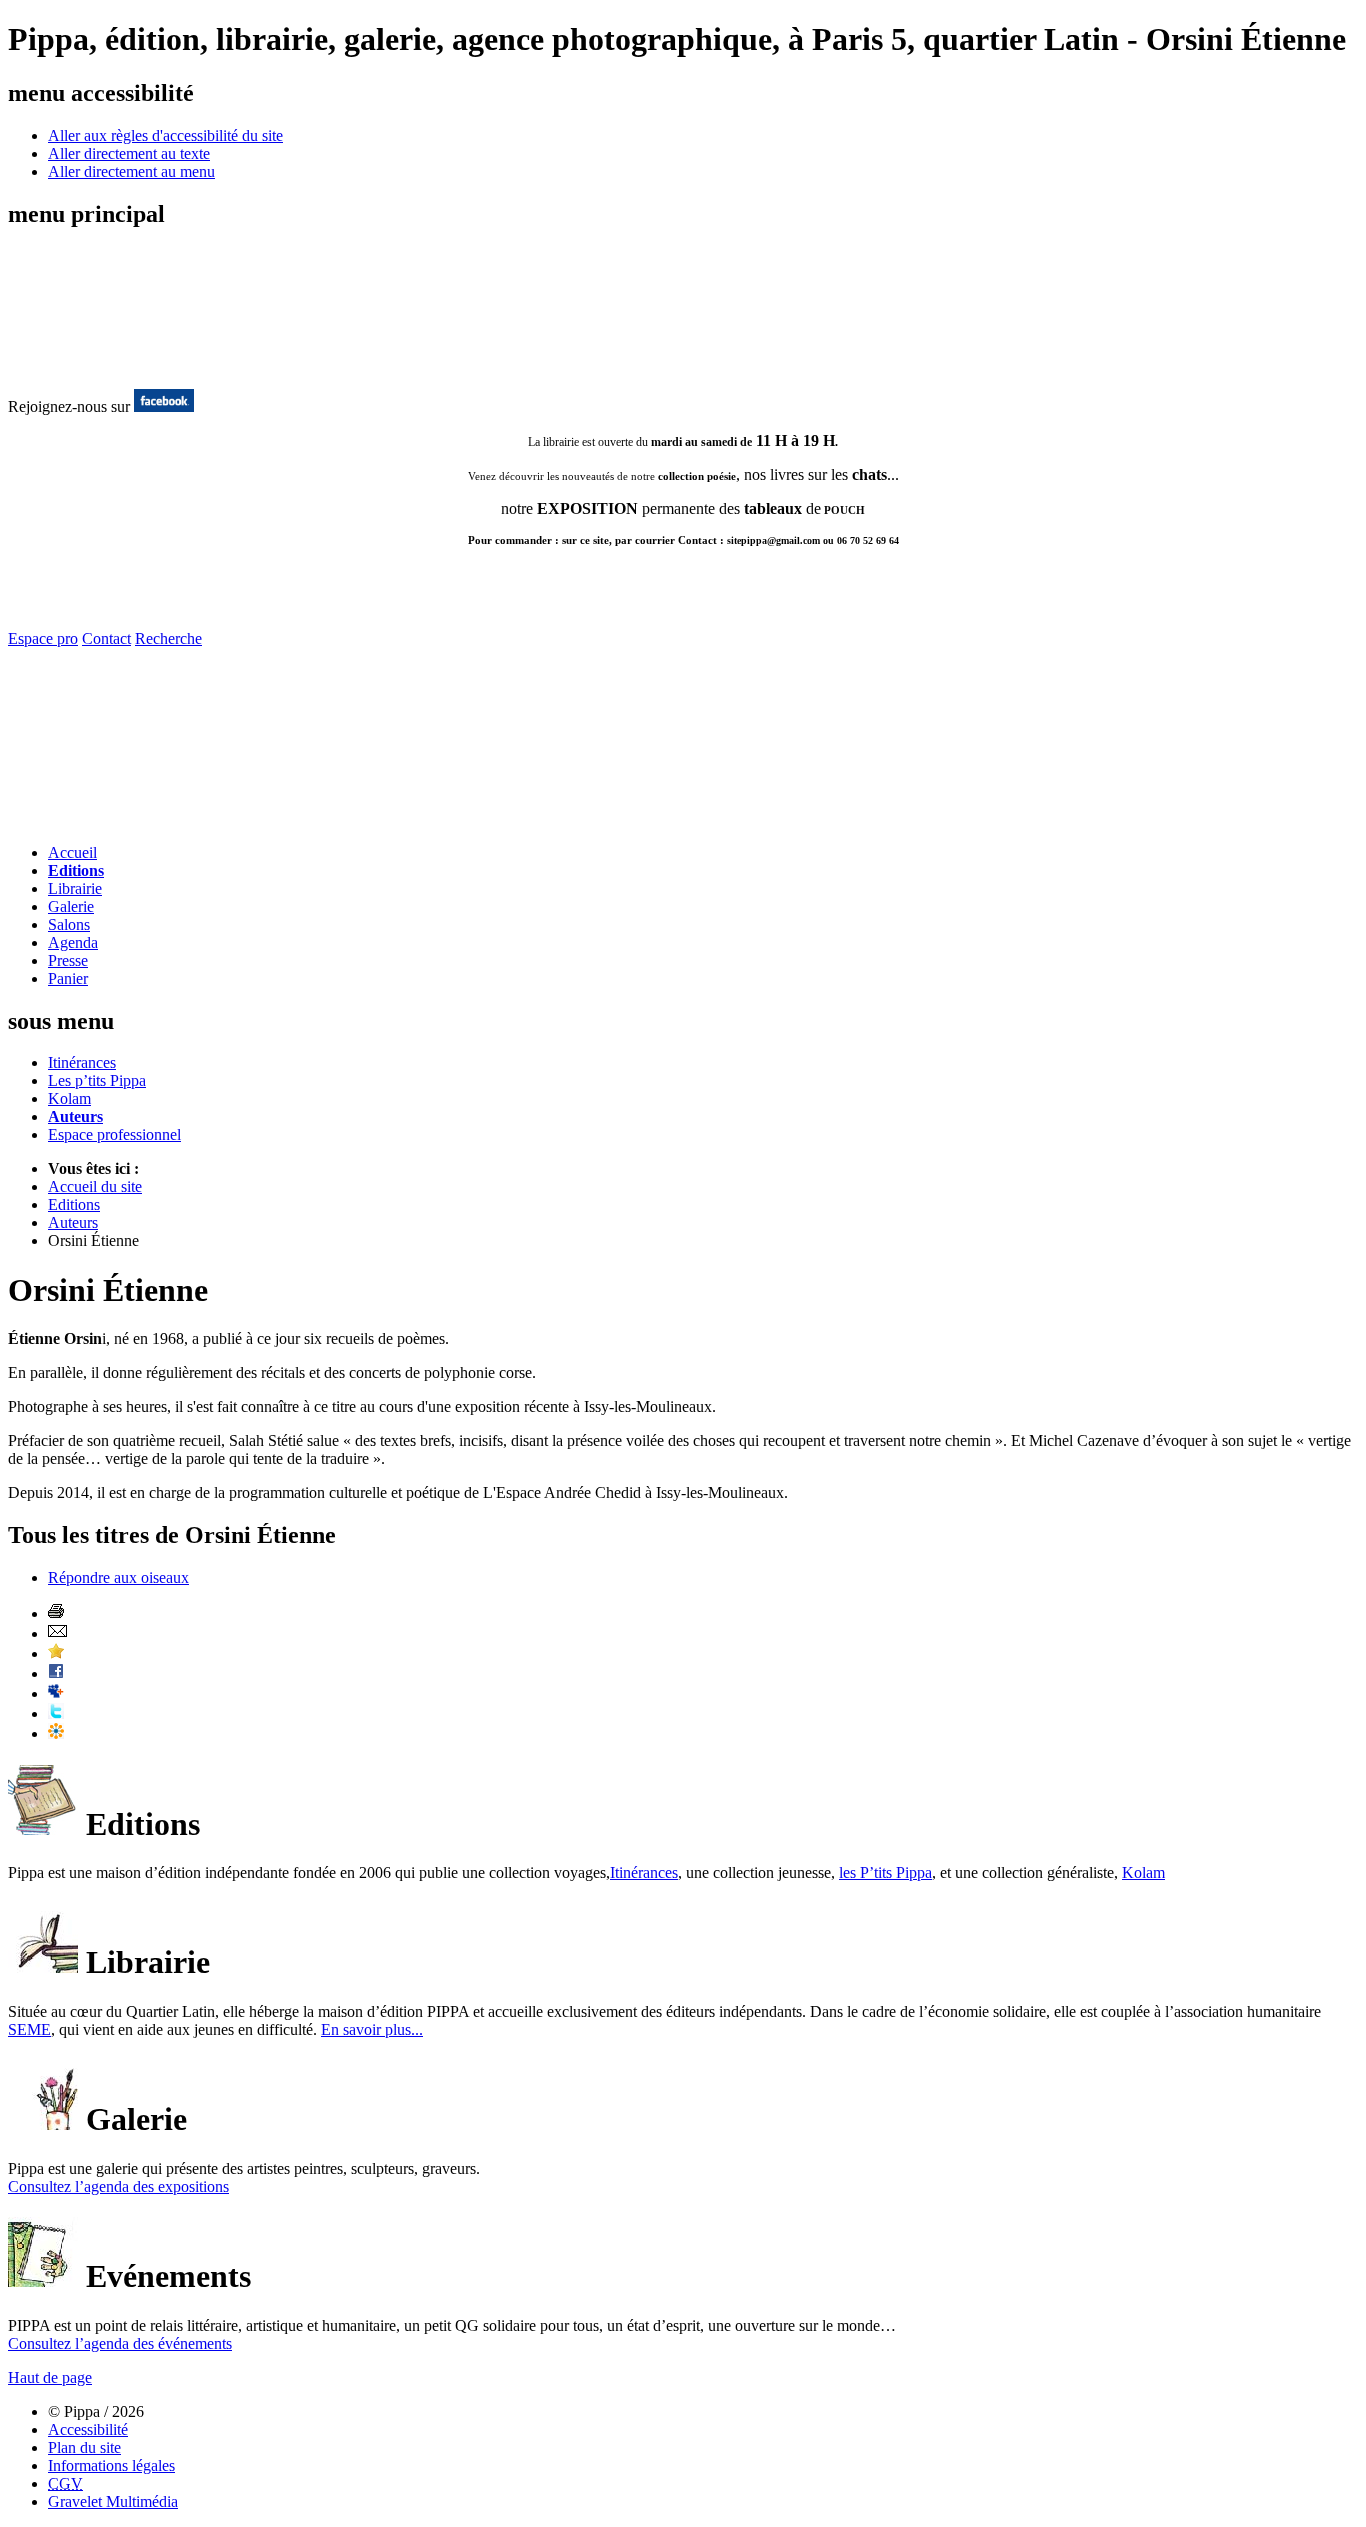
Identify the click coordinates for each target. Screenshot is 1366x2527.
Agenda (73, 942)
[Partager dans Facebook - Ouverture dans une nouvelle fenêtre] (56, 1673)
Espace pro (43, 638)
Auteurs (75, 1116)
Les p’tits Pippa (97, 1080)
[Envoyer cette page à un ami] (57, 1633)
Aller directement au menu (131, 171)
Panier (68, 978)
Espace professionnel (114, 1134)
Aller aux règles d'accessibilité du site (165, 135)
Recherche (168, 638)
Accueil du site (95, 1186)
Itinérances (82, 1062)
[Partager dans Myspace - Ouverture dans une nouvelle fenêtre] (56, 1693)
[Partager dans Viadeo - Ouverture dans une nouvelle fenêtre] (56, 1733)
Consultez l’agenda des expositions (118, 2186)
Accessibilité (88, 2429)
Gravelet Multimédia (113, 2501)
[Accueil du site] (88, 367)
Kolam (69, 1098)
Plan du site (84, 2447)
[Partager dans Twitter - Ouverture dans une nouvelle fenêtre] (56, 1713)
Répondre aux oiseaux (118, 1577)
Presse (68, 960)
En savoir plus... (372, 2029)
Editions (76, 870)
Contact (106, 638)
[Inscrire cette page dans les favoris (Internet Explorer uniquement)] (56, 1653)
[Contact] (125, 822)
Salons (69, 924)
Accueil (72, 852)
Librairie (75, 888)
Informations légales (111, 2465)
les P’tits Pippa (885, 1872)
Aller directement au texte (129, 153)
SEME (29, 2029)
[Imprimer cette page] (56, 1613)
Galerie (71, 906)
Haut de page (50, 2377)
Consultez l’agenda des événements (120, 2343)
